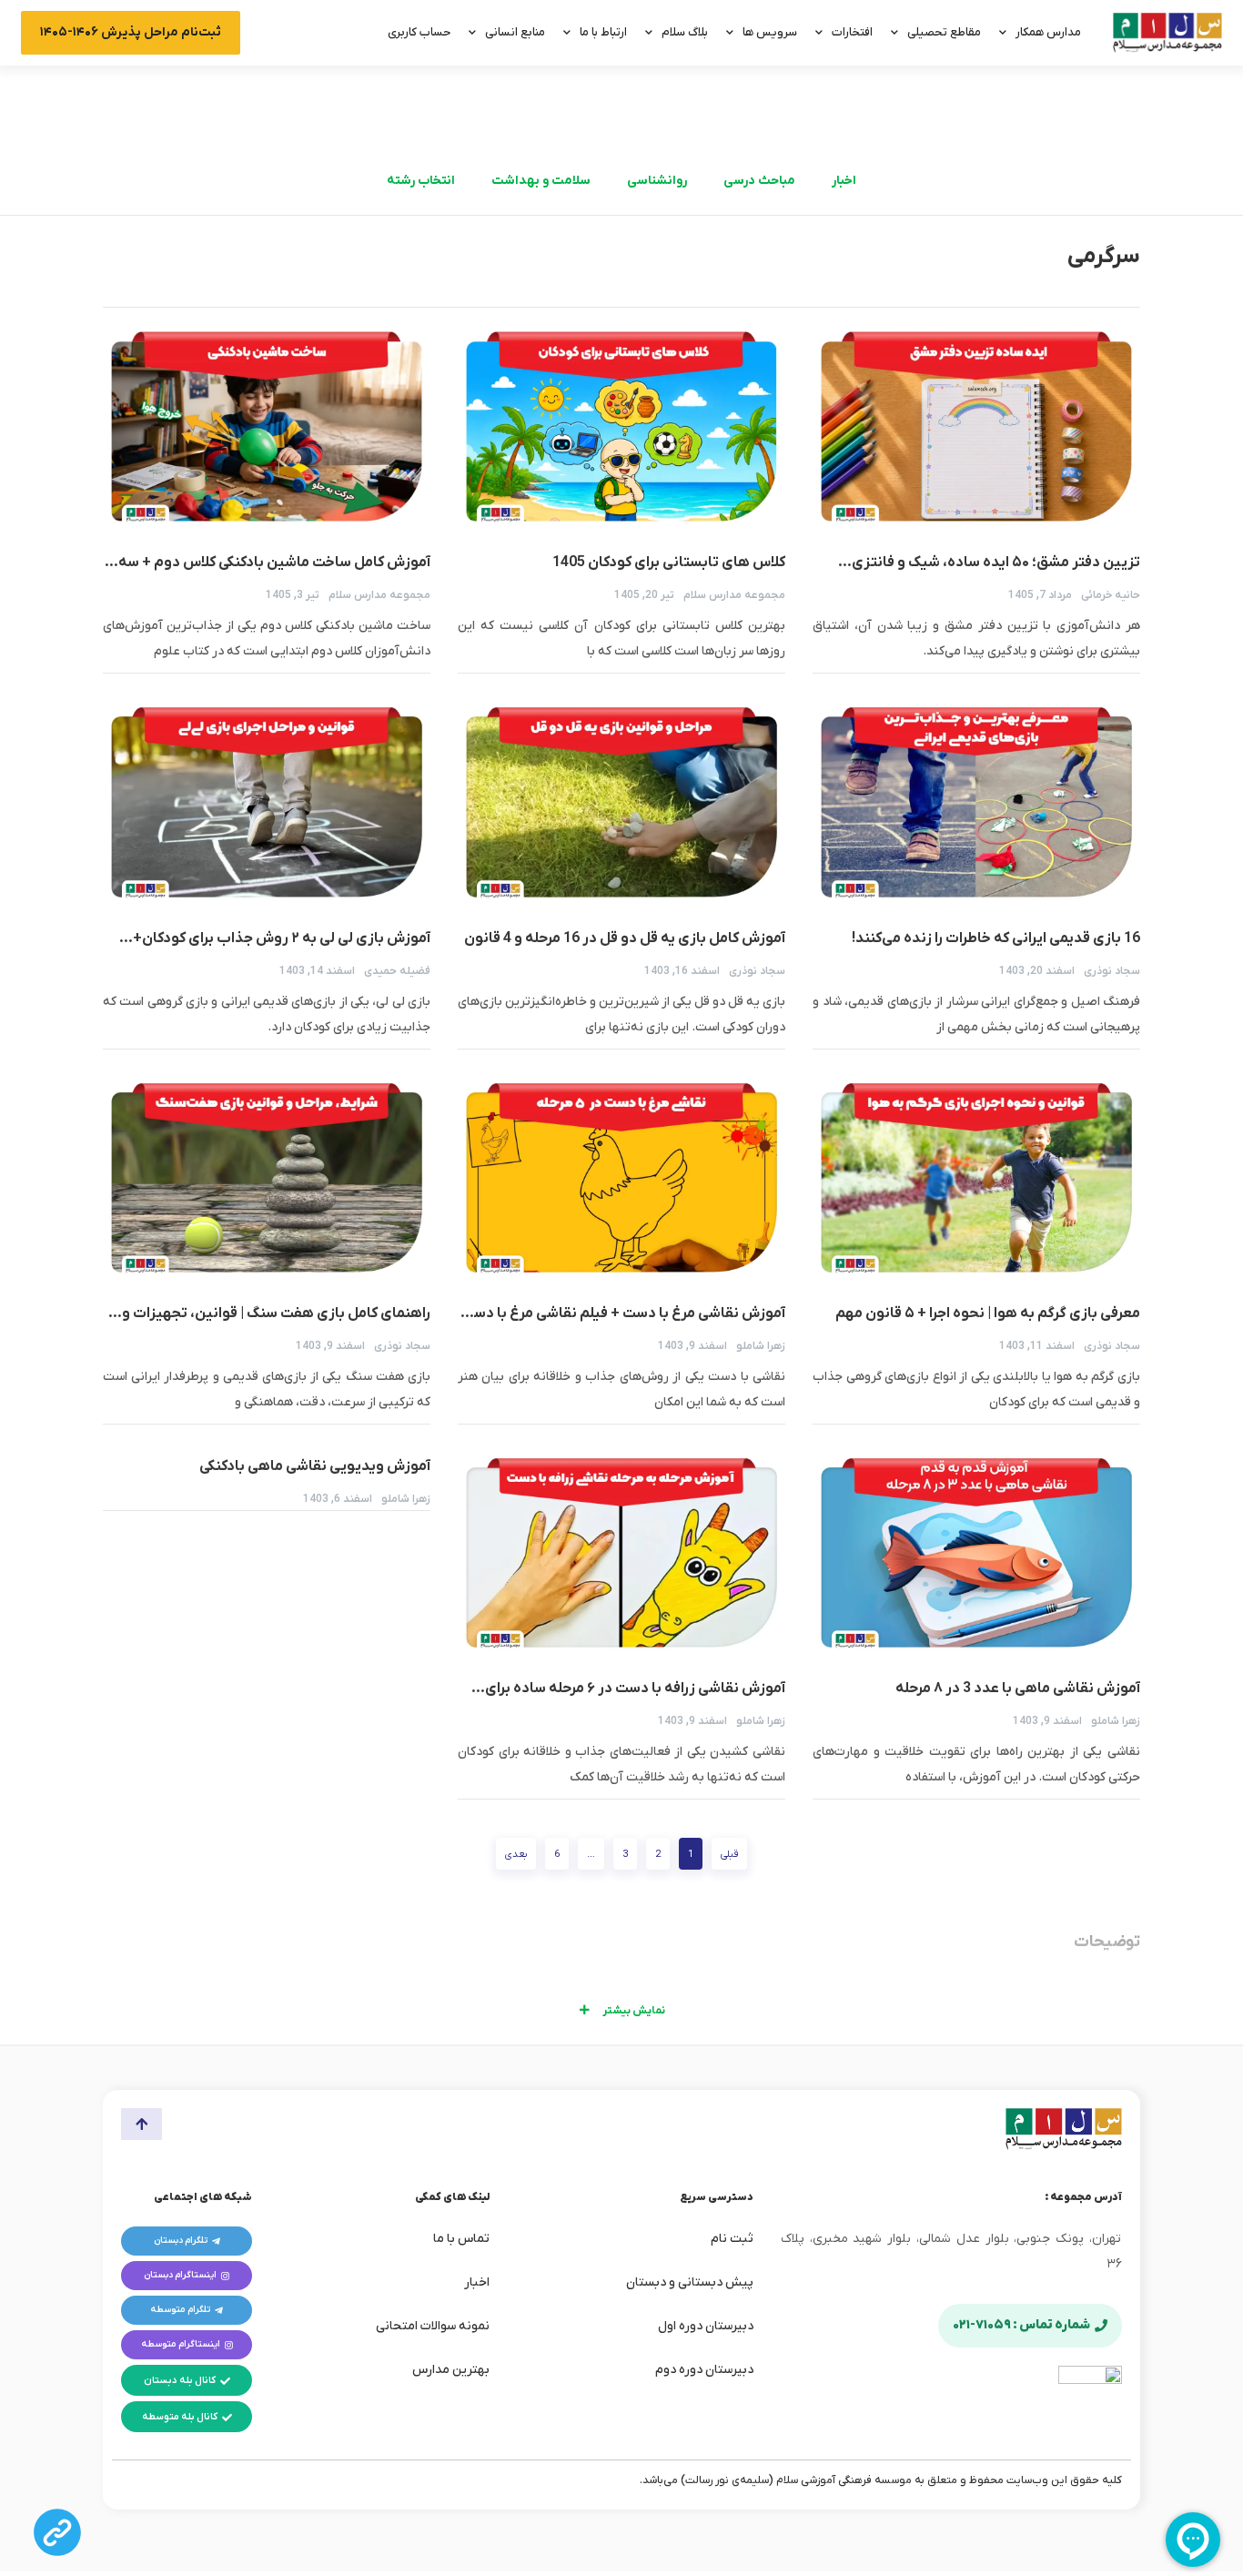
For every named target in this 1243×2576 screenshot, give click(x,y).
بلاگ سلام (685, 32)
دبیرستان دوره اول (706, 2326)
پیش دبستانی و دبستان (690, 2282)
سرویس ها (770, 32)
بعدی (516, 1854)
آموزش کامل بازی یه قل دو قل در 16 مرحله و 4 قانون (625, 938)
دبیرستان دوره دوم (704, 2370)
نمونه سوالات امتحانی (433, 2326)
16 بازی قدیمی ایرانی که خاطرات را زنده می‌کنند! (996, 938)
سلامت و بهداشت (541, 181)
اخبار (844, 181)
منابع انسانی (515, 32)
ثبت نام (732, 2239)
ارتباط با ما (603, 32)
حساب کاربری (419, 32)
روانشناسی (657, 181)
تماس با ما (461, 2239)
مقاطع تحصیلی (944, 32)
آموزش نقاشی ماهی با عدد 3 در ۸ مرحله (1017, 1689)
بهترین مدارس (451, 2370)
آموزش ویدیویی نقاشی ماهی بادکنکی (315, 1466)
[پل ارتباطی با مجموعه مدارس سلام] (57, 2532)
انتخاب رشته (421, 181)
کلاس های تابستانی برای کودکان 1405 (669, 563)
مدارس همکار (1048, 32)
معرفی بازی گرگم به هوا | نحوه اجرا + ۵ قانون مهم (988, 1313)
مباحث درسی (759, 181)
